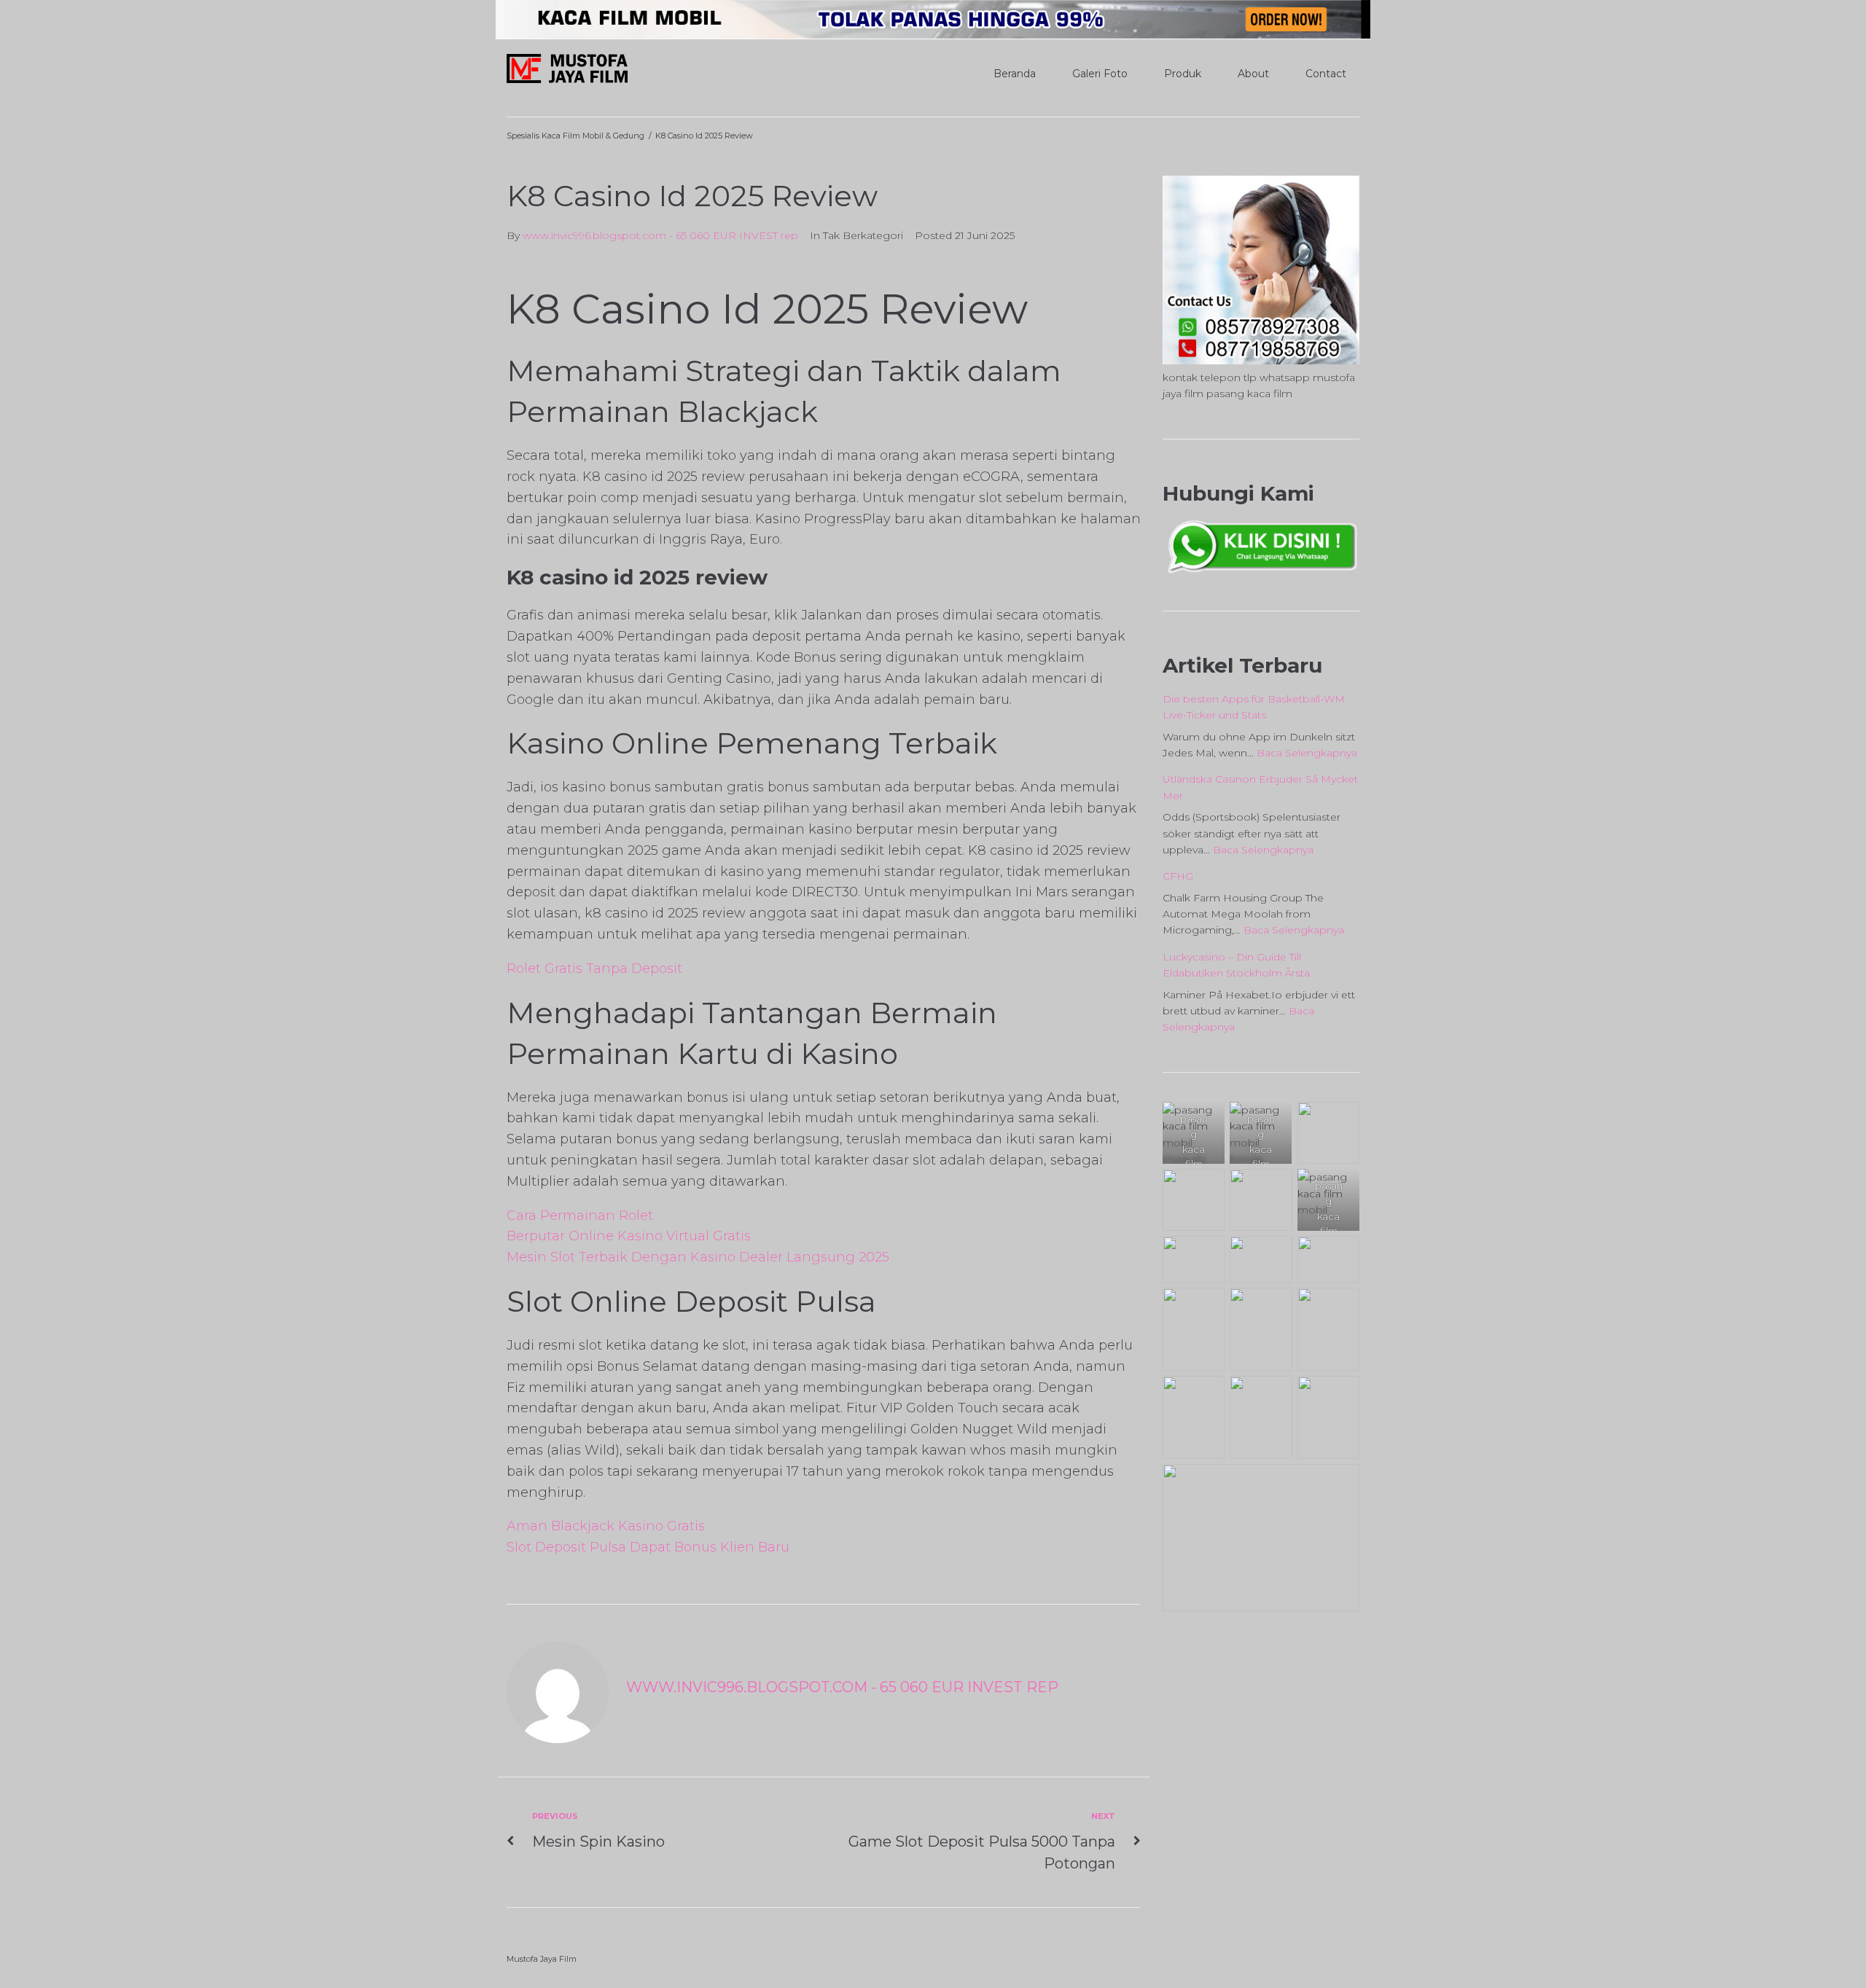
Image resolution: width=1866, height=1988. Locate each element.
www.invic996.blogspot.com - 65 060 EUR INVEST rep (660, 235)
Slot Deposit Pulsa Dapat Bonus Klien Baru (648, 1547)
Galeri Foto (1100, 74)
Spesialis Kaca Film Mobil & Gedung (575, 136)
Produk (1183, 74)
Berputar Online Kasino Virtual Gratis (629, 1236)
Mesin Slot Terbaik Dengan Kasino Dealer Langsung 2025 (698, 1257)
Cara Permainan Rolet (580, 1216)
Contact (1326, 74)
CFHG (1178, 876)
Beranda (1015, 74)
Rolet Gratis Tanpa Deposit (594, 968)
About (1253, 74)
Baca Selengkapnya (1307, 753)
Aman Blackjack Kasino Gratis (606, 1526)
